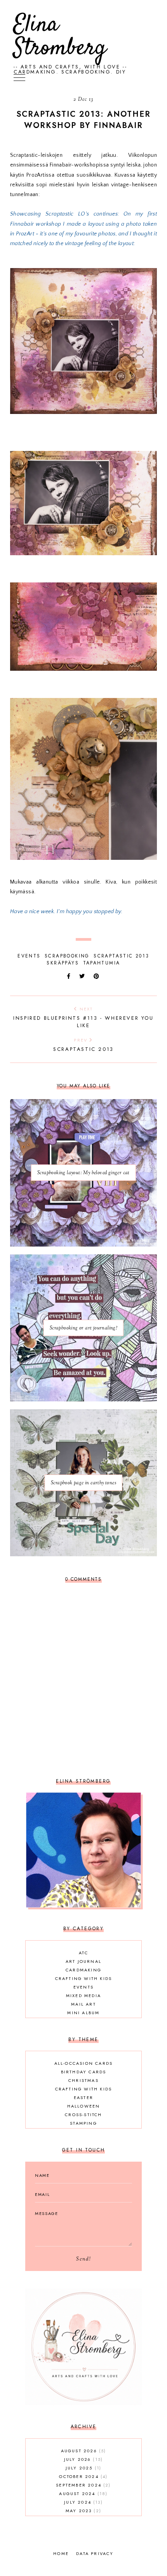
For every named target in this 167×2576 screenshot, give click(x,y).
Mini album (83, 2013)
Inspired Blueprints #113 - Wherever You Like (83, 1017)
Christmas (83, 2080)
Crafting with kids (84, 1978)
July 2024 (82, 2502)
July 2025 (83, 2468)
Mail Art (83, 2004)
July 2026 (83, 2459)
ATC (83, 1953)
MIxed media (83, 1996)
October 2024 (82, 2476)
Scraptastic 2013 (121, 956)
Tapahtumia (102, 963)
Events (29, 956)
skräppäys (63, 963)
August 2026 (83, 2451)
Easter (83, 2097)
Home (61, 2553)
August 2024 (82, 2494)
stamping (83, 2123)
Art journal (83, 1961)
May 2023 (83, 2511)
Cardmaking (83, 1970)
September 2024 (82, 2485)
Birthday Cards (84, 2072)
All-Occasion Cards (84, 2063)
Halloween (84, 2106)
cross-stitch (83, 2115)
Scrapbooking (67, 956)
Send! (83, 2259)
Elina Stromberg (60, 37)
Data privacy (95, 2553)
